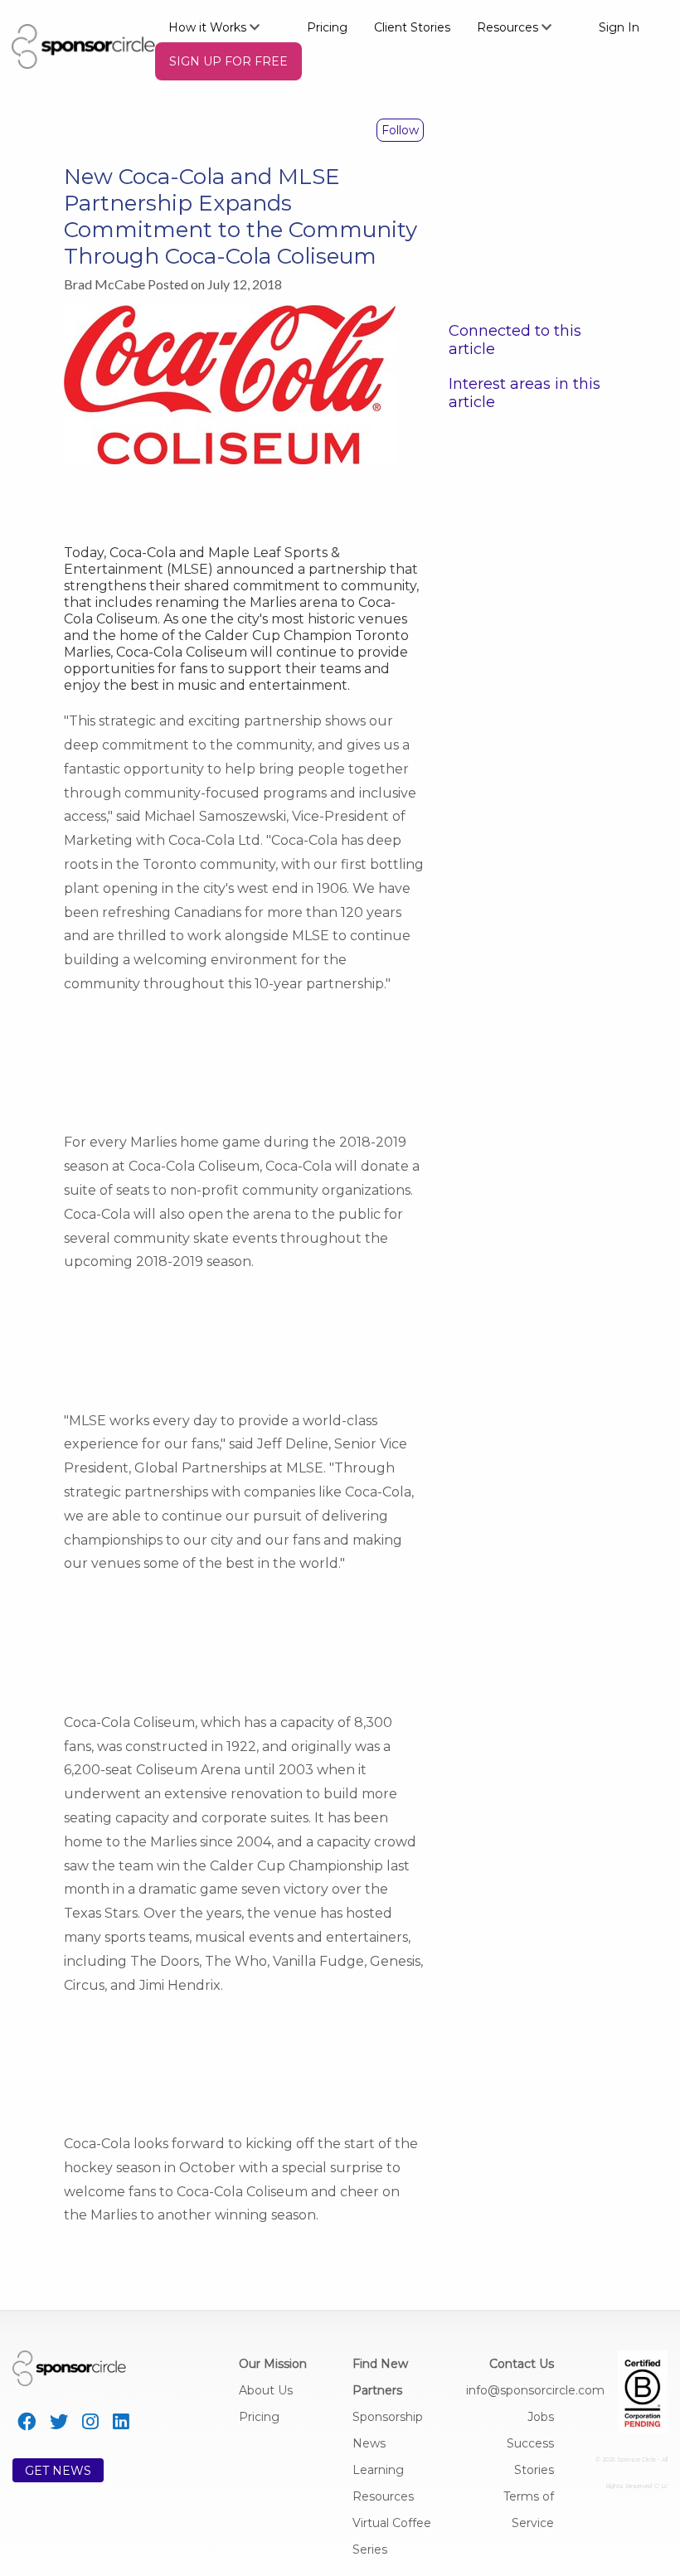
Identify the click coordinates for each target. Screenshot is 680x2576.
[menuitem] (224, 27)
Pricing (259, 2417)
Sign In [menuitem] (619, 27)
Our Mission (273, 2364)
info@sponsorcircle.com (535, 2390)
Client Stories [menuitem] (412, 27)
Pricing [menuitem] (327, 27)
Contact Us (522, 2364)
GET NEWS (58, 2471)
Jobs (541, 2417)
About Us (266, 2390)
